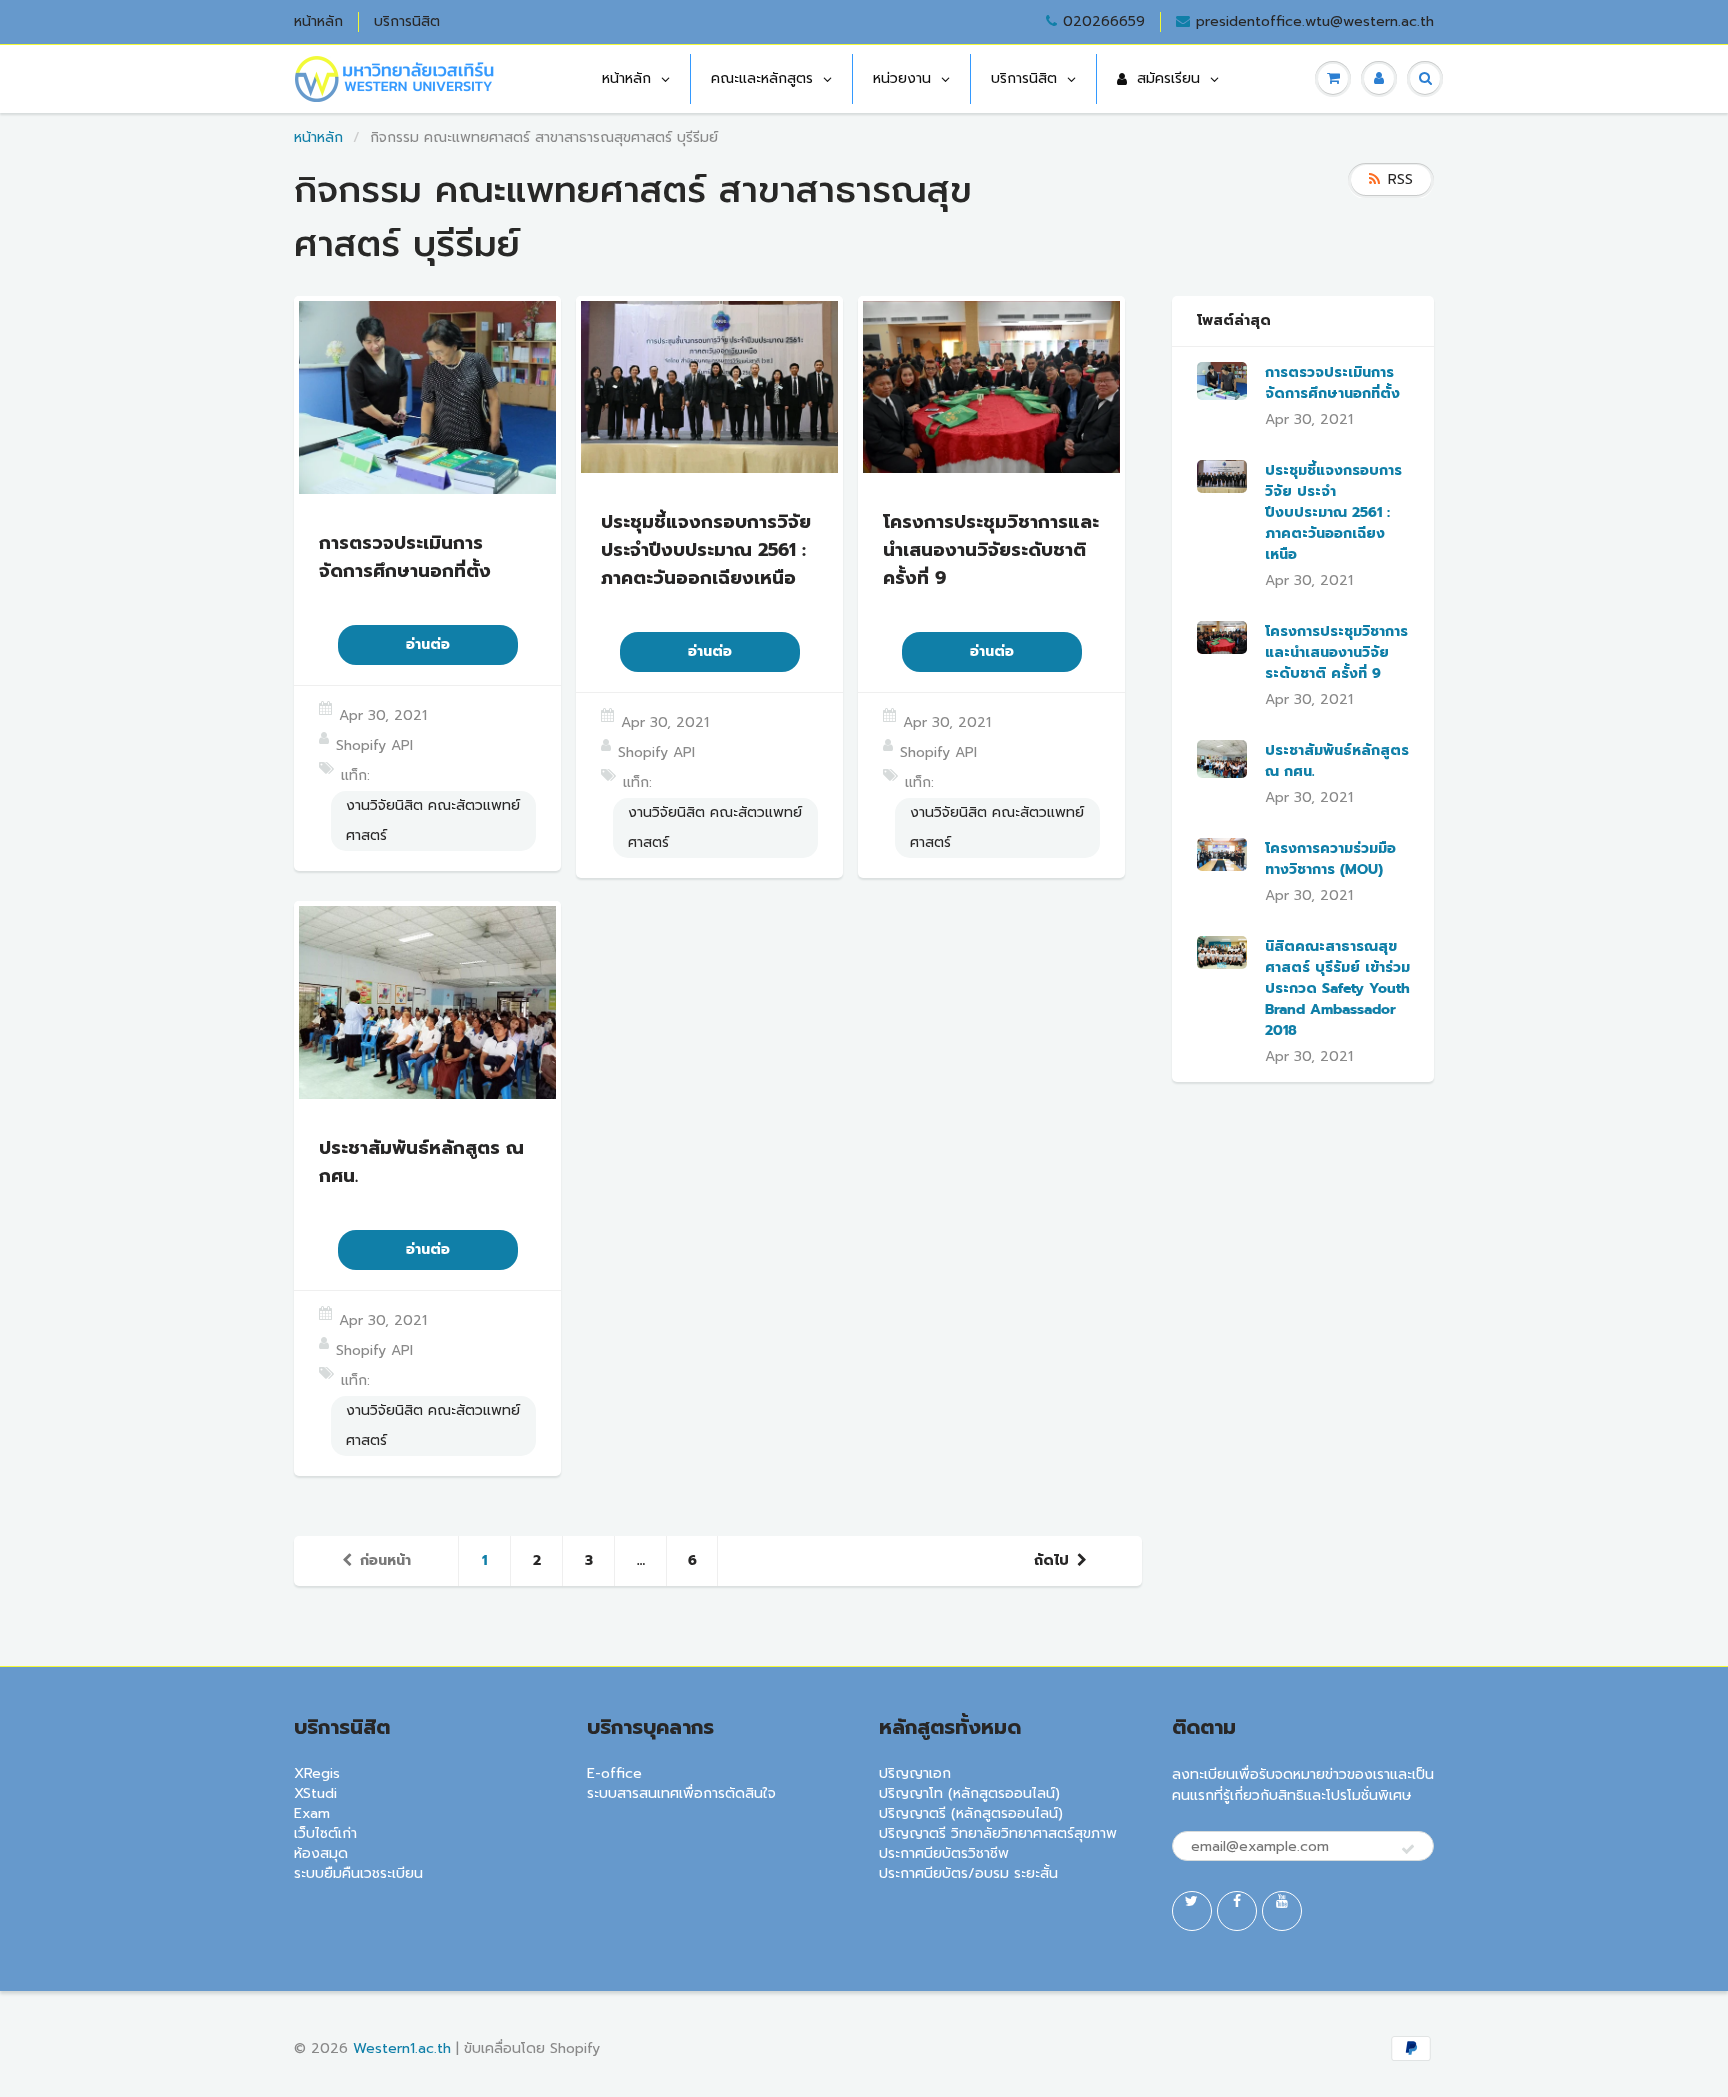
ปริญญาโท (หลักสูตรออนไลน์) (969, 1793)
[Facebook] (1237, 1911)
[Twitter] (1192, 1911)
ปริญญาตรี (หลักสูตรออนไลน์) (971, 1813)
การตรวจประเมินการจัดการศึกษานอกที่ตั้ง (1332, 383)
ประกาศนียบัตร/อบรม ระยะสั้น (968, 1873)
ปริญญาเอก (915, 1773)
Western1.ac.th (402, 2048)
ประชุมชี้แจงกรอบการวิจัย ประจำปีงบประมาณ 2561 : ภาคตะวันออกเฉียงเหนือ (1333, 512)
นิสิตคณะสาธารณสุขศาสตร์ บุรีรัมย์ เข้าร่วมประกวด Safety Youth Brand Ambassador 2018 (1337, 988)
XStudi (315, 1793)
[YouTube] (1282, 1911)
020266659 (1104, 22)
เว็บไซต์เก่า (325, 1833)
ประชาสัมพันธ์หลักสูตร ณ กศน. (1337, 761)
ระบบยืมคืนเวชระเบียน (358, 1873)
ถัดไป (1051, 1560)
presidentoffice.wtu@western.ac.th (1315, 22)
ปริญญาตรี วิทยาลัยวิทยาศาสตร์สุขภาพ (998, 1833)
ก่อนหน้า (385, 1560)
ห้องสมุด (321, 1853)
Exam (312, 1813)
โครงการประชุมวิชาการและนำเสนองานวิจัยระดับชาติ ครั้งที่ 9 (1336, 652)
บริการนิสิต (407, 22)
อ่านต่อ (428, 644)
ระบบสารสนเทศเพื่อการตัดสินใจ (681, 1793)
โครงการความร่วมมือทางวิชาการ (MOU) (1330, 859)
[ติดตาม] (1408, 1850)
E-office (614, 1773)
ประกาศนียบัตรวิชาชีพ (944, 1853)
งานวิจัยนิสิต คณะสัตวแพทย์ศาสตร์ (433, 820)
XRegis (317, 1773)
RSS (1400, 179)
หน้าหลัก (318, 22)
